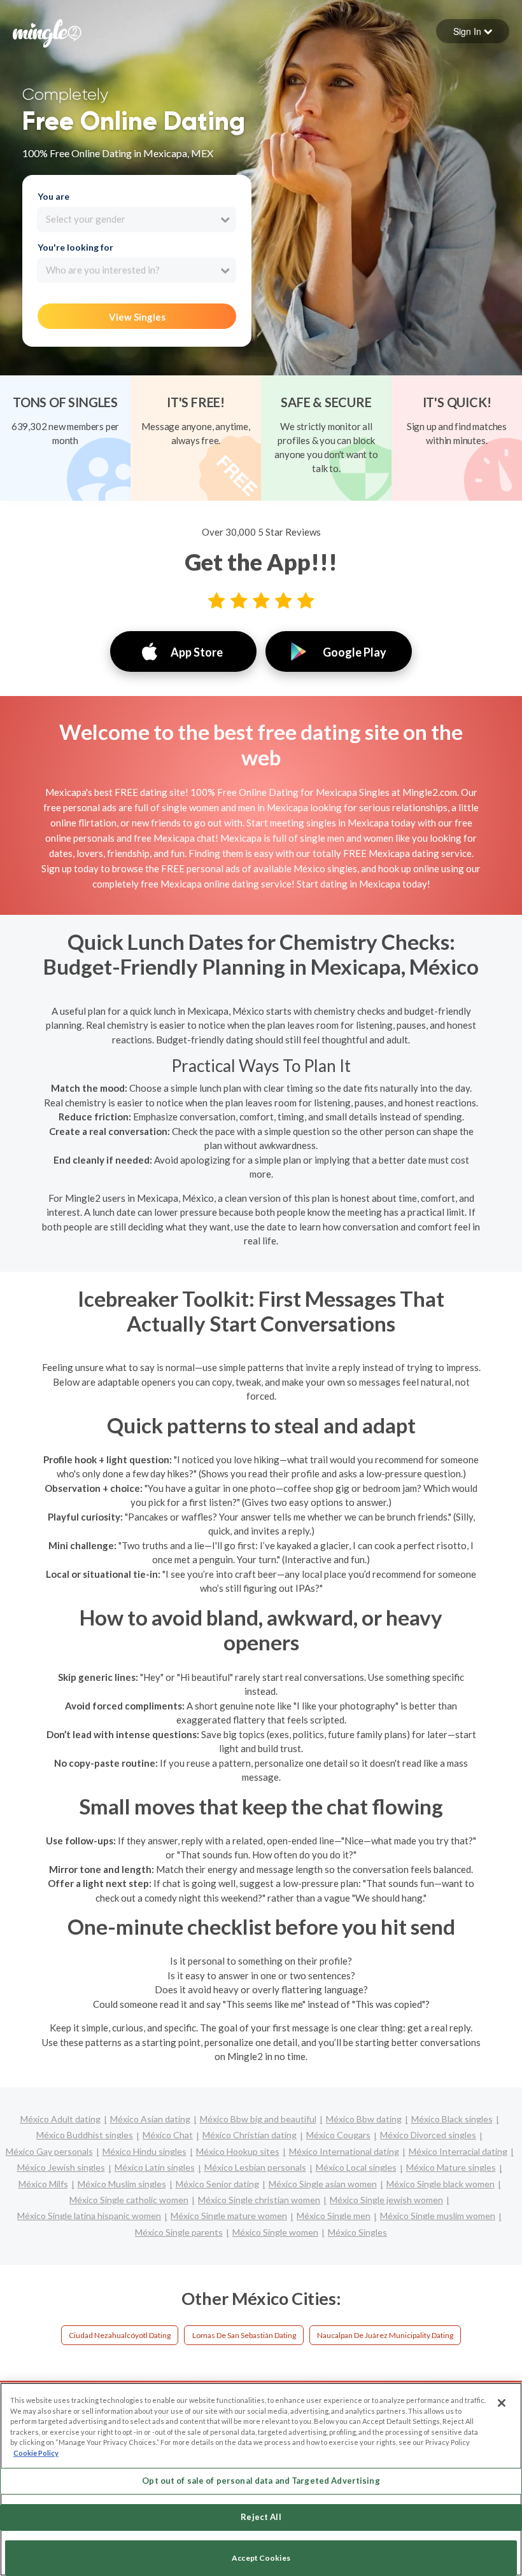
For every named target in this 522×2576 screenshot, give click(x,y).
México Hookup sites (238, 2151)
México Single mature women (229, 2216)
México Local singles (356, 2167)
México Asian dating (150, 2119)
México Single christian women (259, 2200)
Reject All (261, 2517)
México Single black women (441, 2184)
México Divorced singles (428, 2135)
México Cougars (338, 2135)
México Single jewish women (386, 2200)
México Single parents (179, 2232)
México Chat (168, 2135)
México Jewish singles (61, 2167)
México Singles (357, 2232)
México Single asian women (323, 2184)
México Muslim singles (122, 2184)
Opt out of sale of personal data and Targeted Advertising (261, 2481)
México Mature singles (451, 2167)
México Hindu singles (145, 2151)
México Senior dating (217, 2184)
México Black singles (452, 2119)
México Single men (334, 2216)
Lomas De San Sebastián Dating (244, 2335)
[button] (473, 31)
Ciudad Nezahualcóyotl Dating (120, 2335)
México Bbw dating (364, 2119)
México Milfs (43, 2184)
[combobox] (137, 219)
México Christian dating (250, 2135)
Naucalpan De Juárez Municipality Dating (385, 2335)
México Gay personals (49, 2151)
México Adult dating (60, 2119)
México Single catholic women (129, 2200)
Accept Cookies (261, 2558)
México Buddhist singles (85, 2135)
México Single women (275, 2232)
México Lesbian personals (255, 2167)
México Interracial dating (458, 2151)
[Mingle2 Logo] (47, 32)
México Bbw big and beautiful (258, 2119)
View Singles (137, 317)
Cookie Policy (36, 2453)
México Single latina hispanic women (89, 2216)
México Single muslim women (438, 2216)
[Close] (502, 2403)
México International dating (344, 2151)
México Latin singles (155, 2167)
